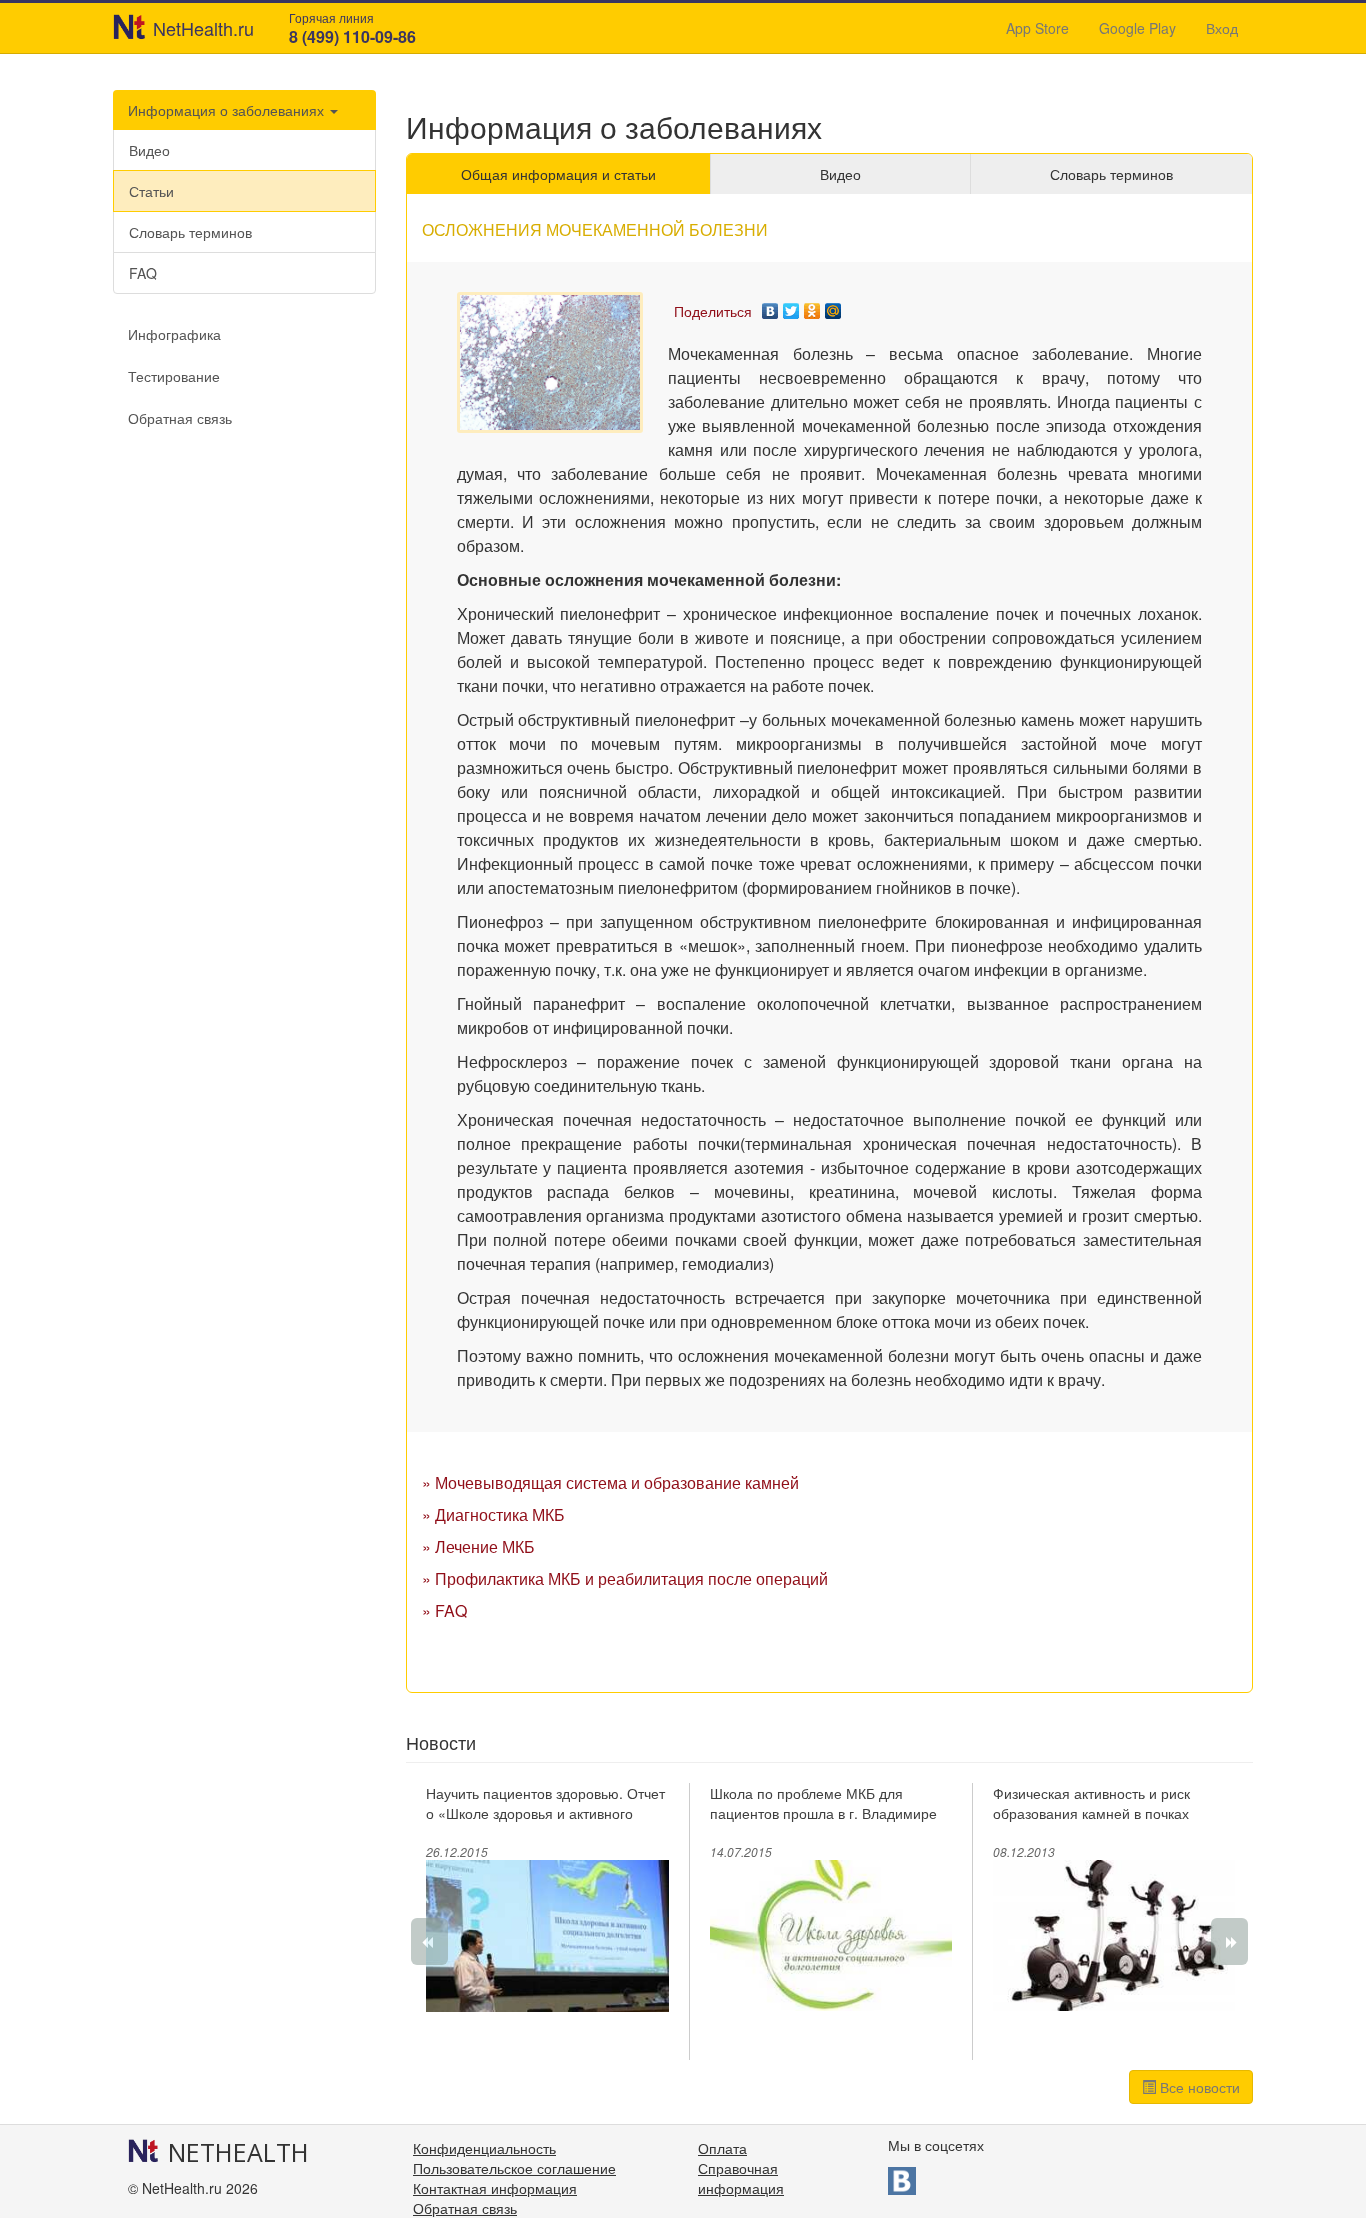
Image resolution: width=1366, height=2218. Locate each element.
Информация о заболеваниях (228, 110)
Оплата (722, 2148)
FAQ (143, 273)
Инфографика (174, 334)
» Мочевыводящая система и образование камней (610, 1482)
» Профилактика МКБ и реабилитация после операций (625, 1578)
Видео (149, 150)
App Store (1037, 28)
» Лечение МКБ (478, 1546)
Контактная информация (495, 2188)
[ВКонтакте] (770, 306)
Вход (1222, 28)
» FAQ (444, 1610)
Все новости (1198, 2087)
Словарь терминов (190, 232)
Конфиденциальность (484, 2148)
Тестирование (174, 376)
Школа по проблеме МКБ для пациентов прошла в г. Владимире (823, 1803)
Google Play (1137, 28)
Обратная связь (180, 418)
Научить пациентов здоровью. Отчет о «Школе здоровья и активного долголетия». (545, 1813)
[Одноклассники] (812, 306)
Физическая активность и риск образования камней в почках (1091, 1803)
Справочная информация (741, 2178)
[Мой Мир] (833, 306)
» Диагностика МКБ (493, 1514)
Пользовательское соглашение (514, 2168)
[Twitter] (791, 306)
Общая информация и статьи (558, 174)
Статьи (151, 191)
